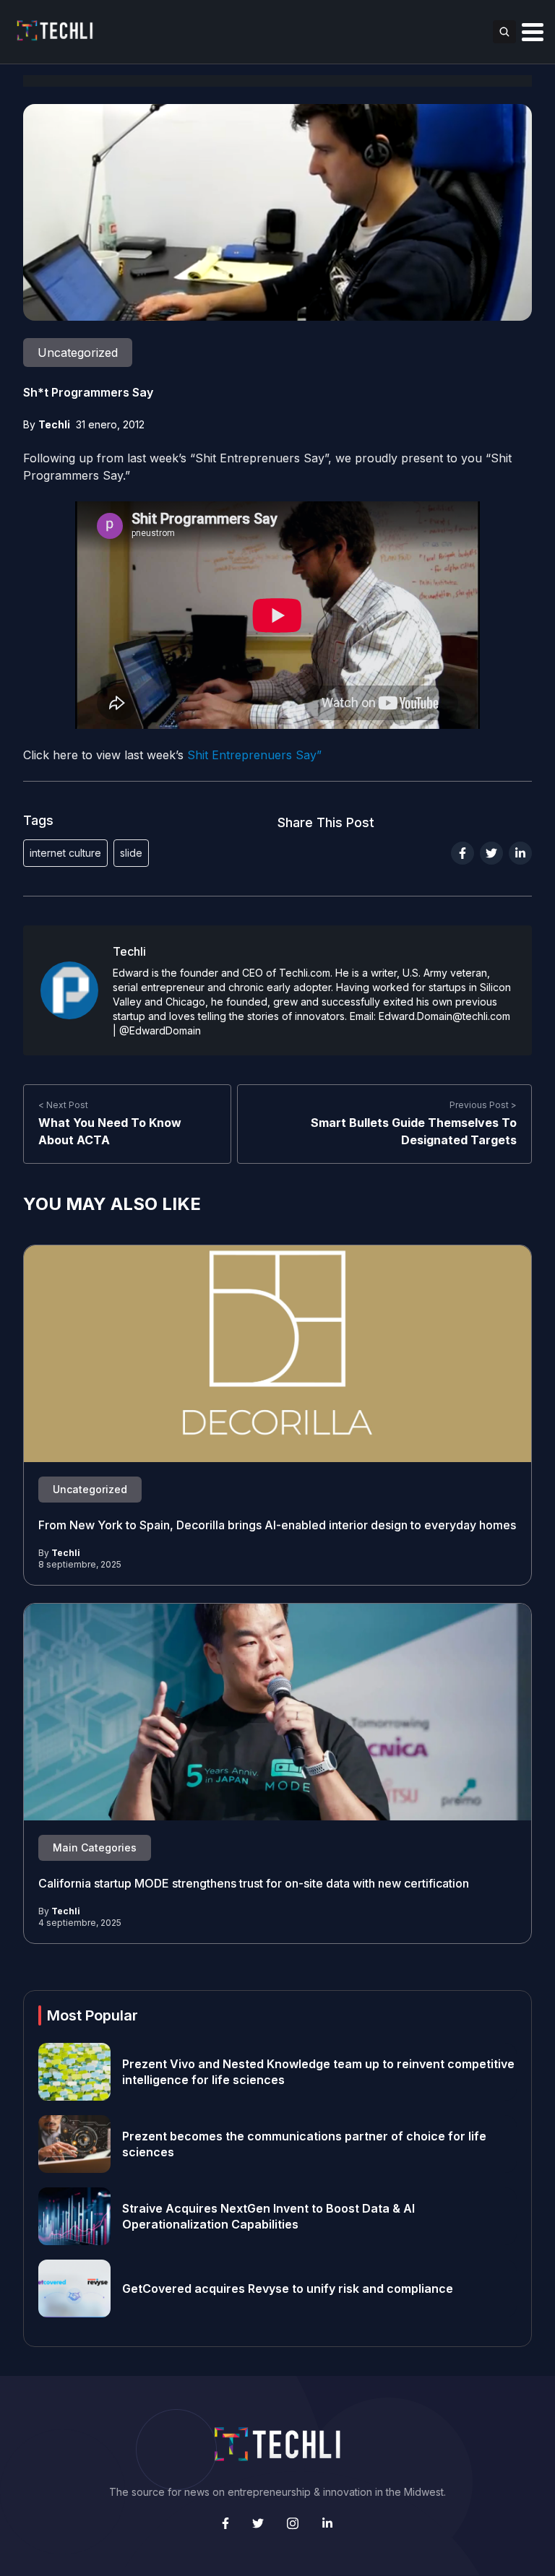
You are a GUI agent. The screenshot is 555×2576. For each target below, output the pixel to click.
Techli (54, 424)
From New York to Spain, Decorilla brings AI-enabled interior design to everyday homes (277, 1525)
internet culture (65, 853)
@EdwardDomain (160, 1030)
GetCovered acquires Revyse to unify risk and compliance (288, 2288)
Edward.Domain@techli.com (444, 1016)
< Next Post (63, 1105)
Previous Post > (483, 1105)
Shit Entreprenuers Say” (254, 755)
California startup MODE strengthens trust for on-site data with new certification (254, 1883)
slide (131, 853)
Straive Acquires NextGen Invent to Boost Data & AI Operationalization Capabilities (268, 2216)
